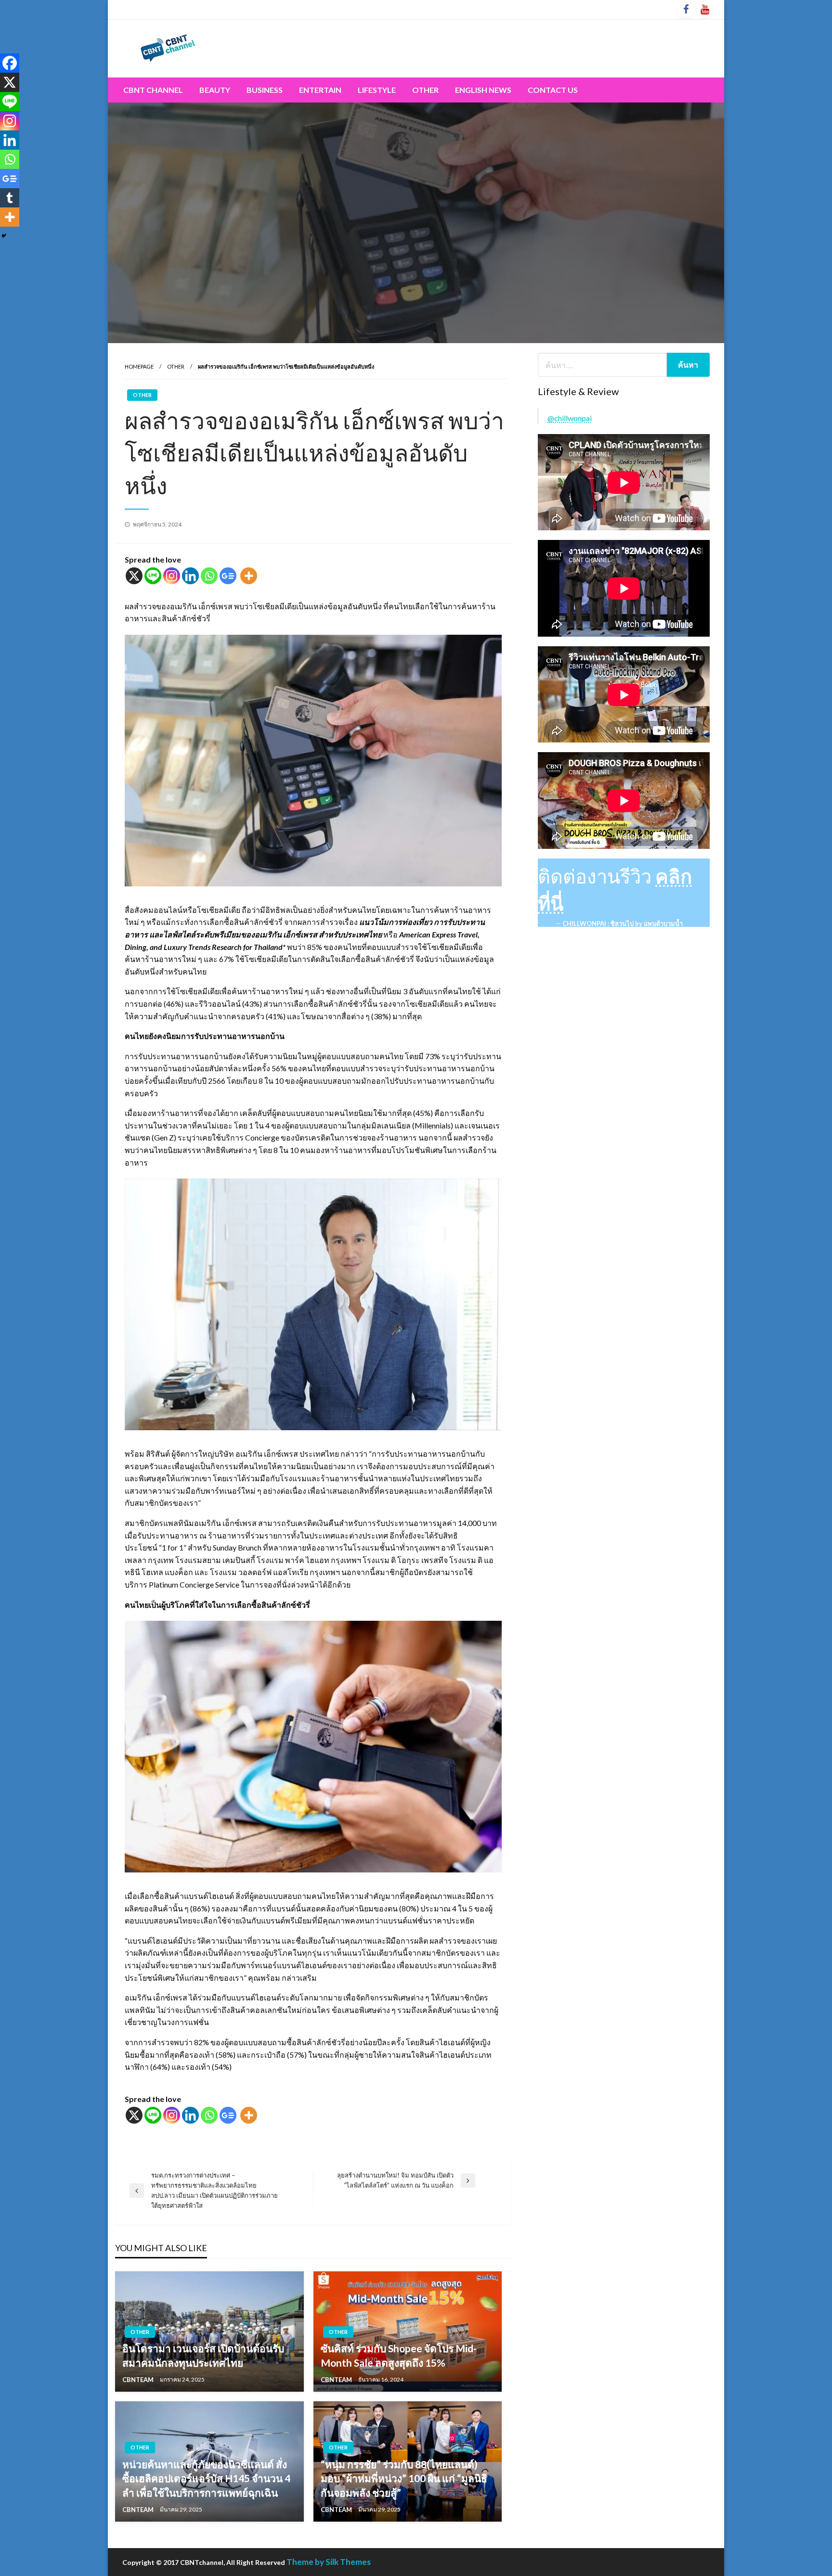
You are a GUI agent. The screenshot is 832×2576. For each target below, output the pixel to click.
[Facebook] (10, 63)
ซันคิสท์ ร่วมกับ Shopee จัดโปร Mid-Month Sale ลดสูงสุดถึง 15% (399, 2355)
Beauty (215, 90)
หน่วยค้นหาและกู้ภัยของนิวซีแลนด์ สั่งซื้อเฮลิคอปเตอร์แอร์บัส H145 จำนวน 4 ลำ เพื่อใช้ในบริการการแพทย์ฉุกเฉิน (206, 2478)
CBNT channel (153, 90)
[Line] (153, 576)
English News (483, 90)
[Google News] (228, 576)
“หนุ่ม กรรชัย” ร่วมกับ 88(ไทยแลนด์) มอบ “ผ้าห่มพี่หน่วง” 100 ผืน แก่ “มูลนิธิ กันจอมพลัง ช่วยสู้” (404, 2478)
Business (265, 90)
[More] (249, 576)
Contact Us (553, 90)
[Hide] (4, 236)
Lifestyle (377, 90)
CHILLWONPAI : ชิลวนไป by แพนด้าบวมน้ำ (623, 923)
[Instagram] (172, 576)
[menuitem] (153, 90)
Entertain (320, 90)
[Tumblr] (10, 198)
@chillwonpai (570, 418)
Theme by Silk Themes (329, 2562)
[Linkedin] (190, 576)
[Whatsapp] (209, 576)
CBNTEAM (139, 2380)
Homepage (139, 366)
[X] (134, 576)
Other (425, 90)
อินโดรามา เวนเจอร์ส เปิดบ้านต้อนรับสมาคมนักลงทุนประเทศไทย (203, 2355)
